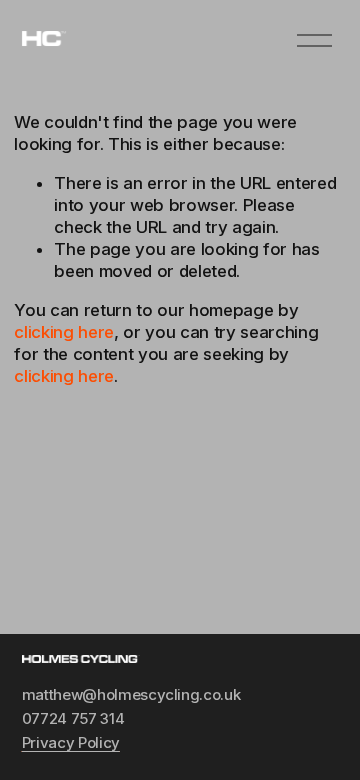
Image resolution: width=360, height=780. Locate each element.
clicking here (64, 332)
